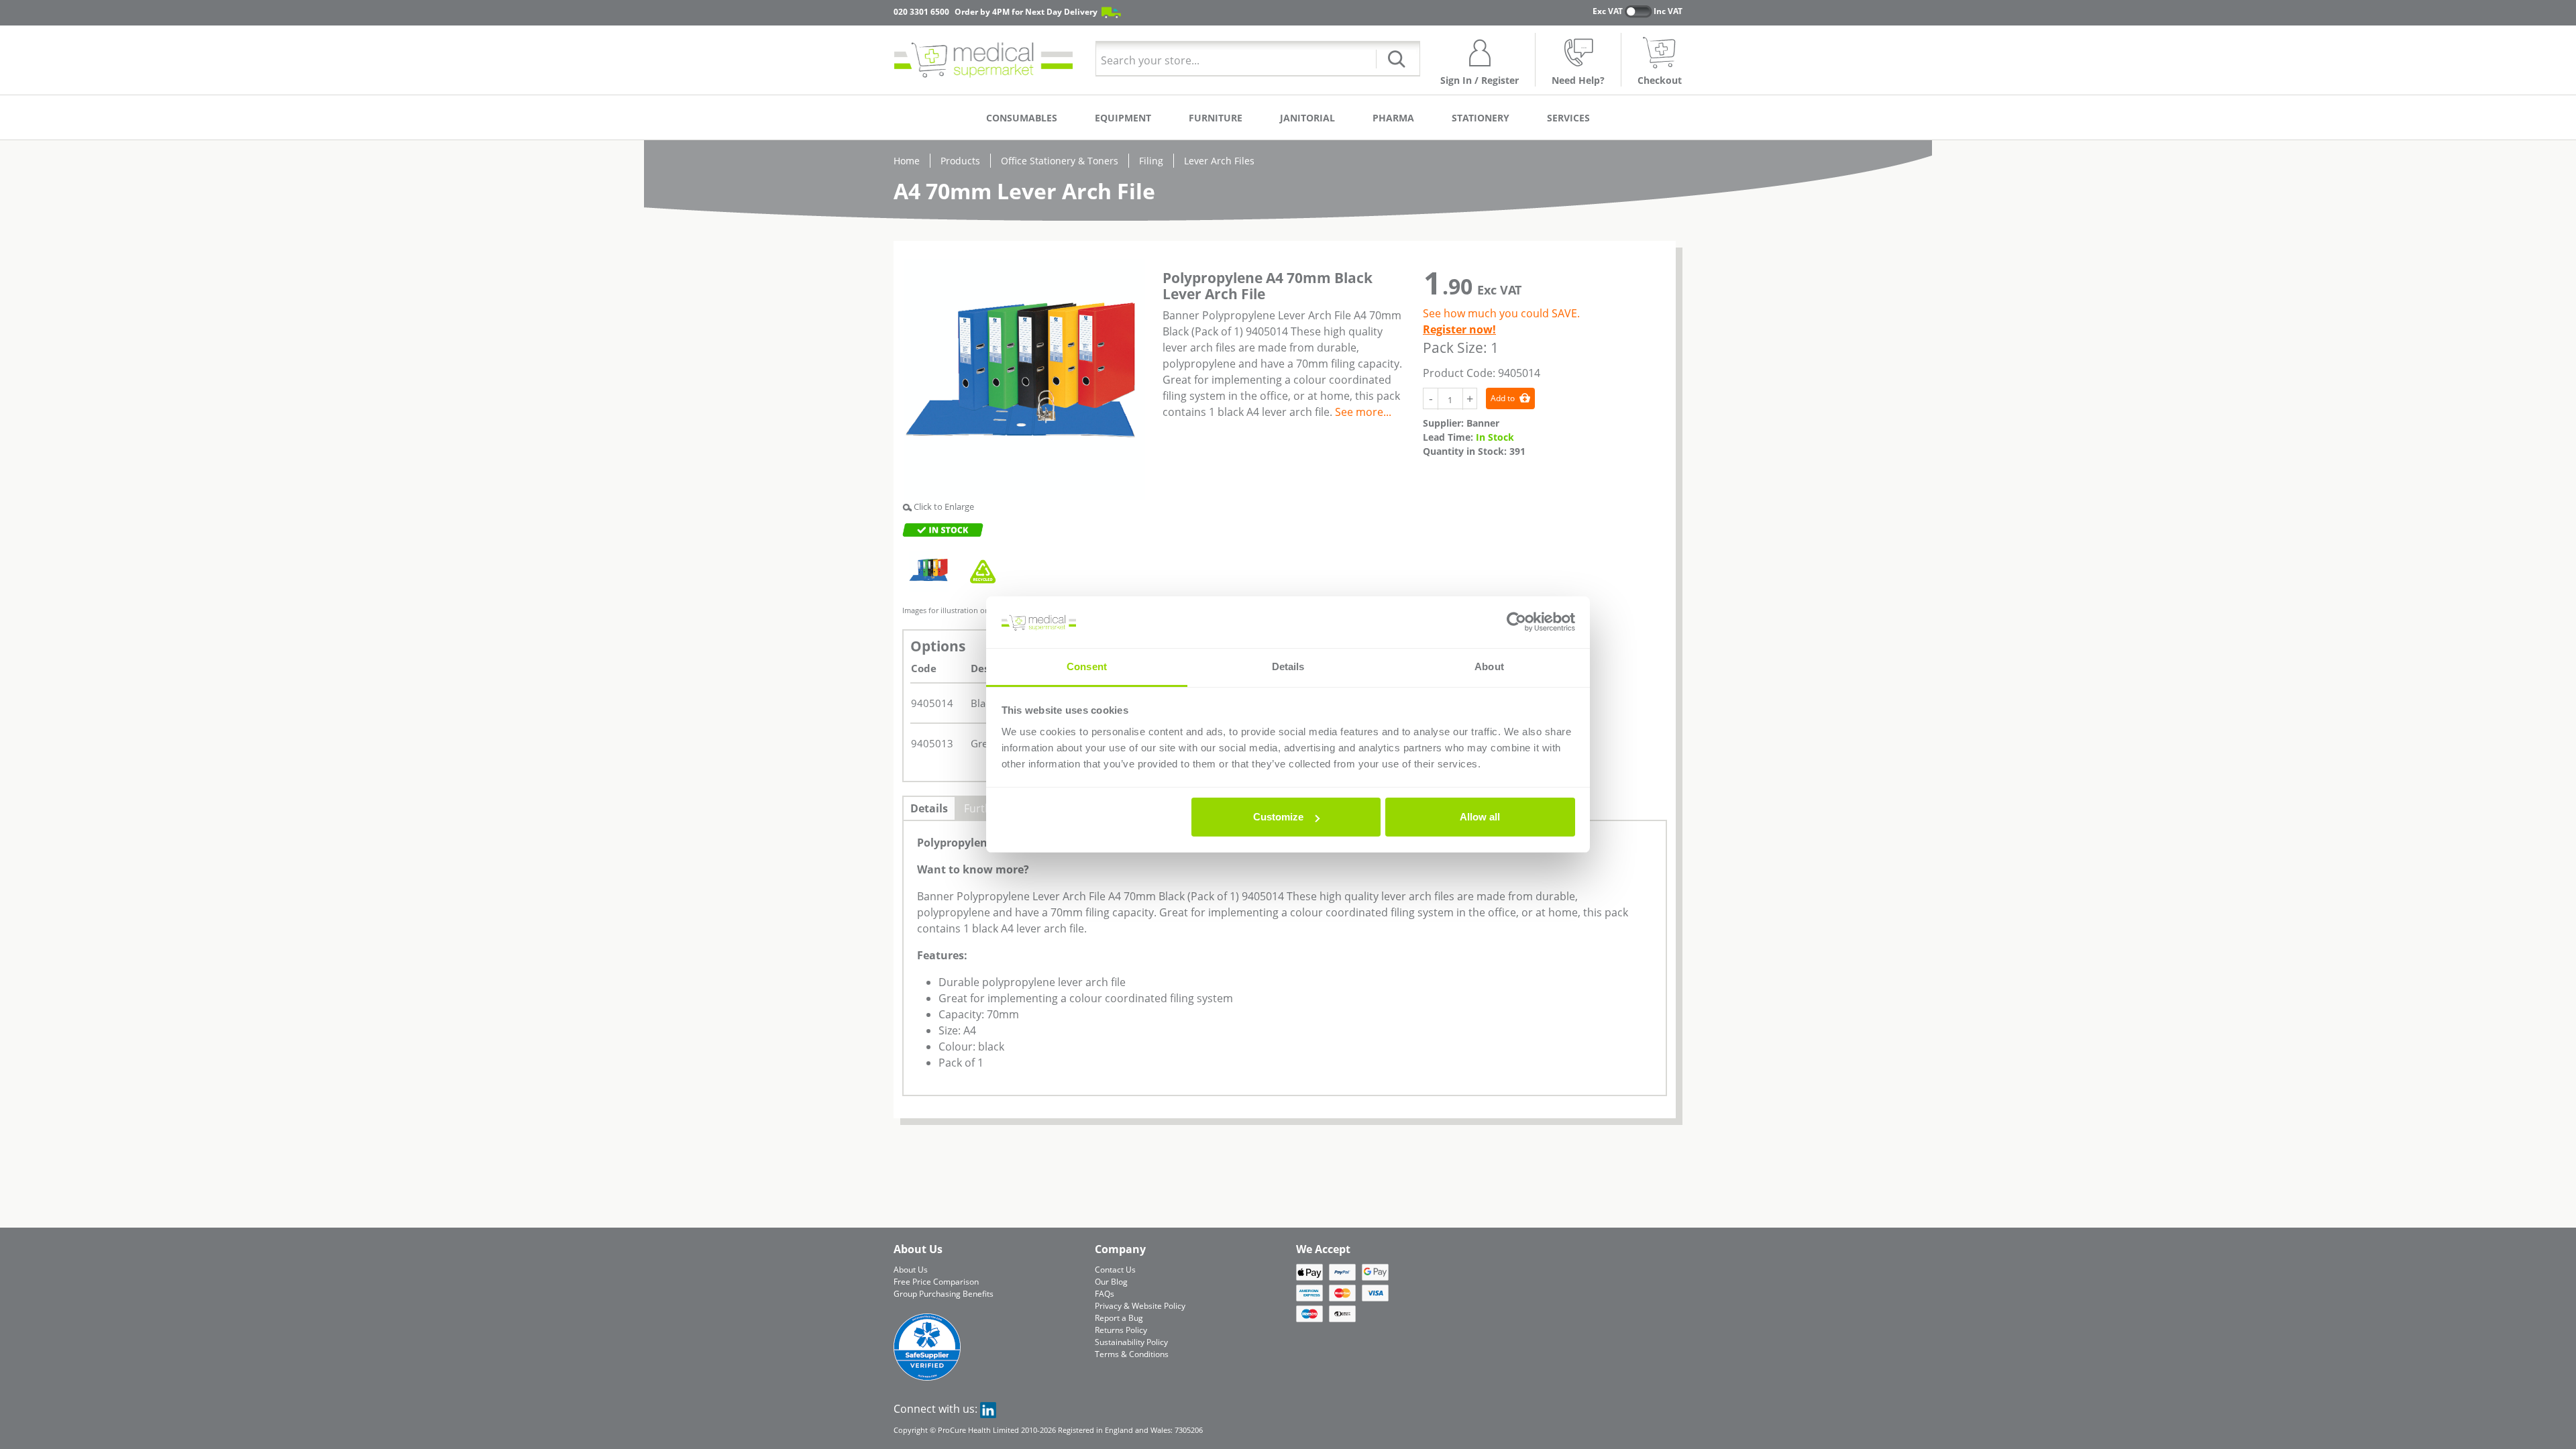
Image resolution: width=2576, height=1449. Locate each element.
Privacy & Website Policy (1140, 1306)
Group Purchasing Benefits (944, 1294)
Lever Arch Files (1219, 161)
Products (960, 161)
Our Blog (1111, 1282)
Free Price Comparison (936, 1282)
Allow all (1480, 817)
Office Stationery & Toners (1060, 161)
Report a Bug (1119, 1318)
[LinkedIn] (988, 1409)
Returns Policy (1121, 1330)
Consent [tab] (1087, 666)
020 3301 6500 (921, 12)
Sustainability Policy (1131, 1342)
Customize (1278, 817)
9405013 (932, 743)
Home (907, 161)
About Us (911, 1270)
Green (985, 743)
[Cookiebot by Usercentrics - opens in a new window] (1516, 623)
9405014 (932, 703)
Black (983, 703)
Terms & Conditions (1132, 1354)
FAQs (1105, 1294)
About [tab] (1489, 666)
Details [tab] (1288, 666)
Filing (1151, 161)
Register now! (1459, 329)
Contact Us (1115, 1270)
